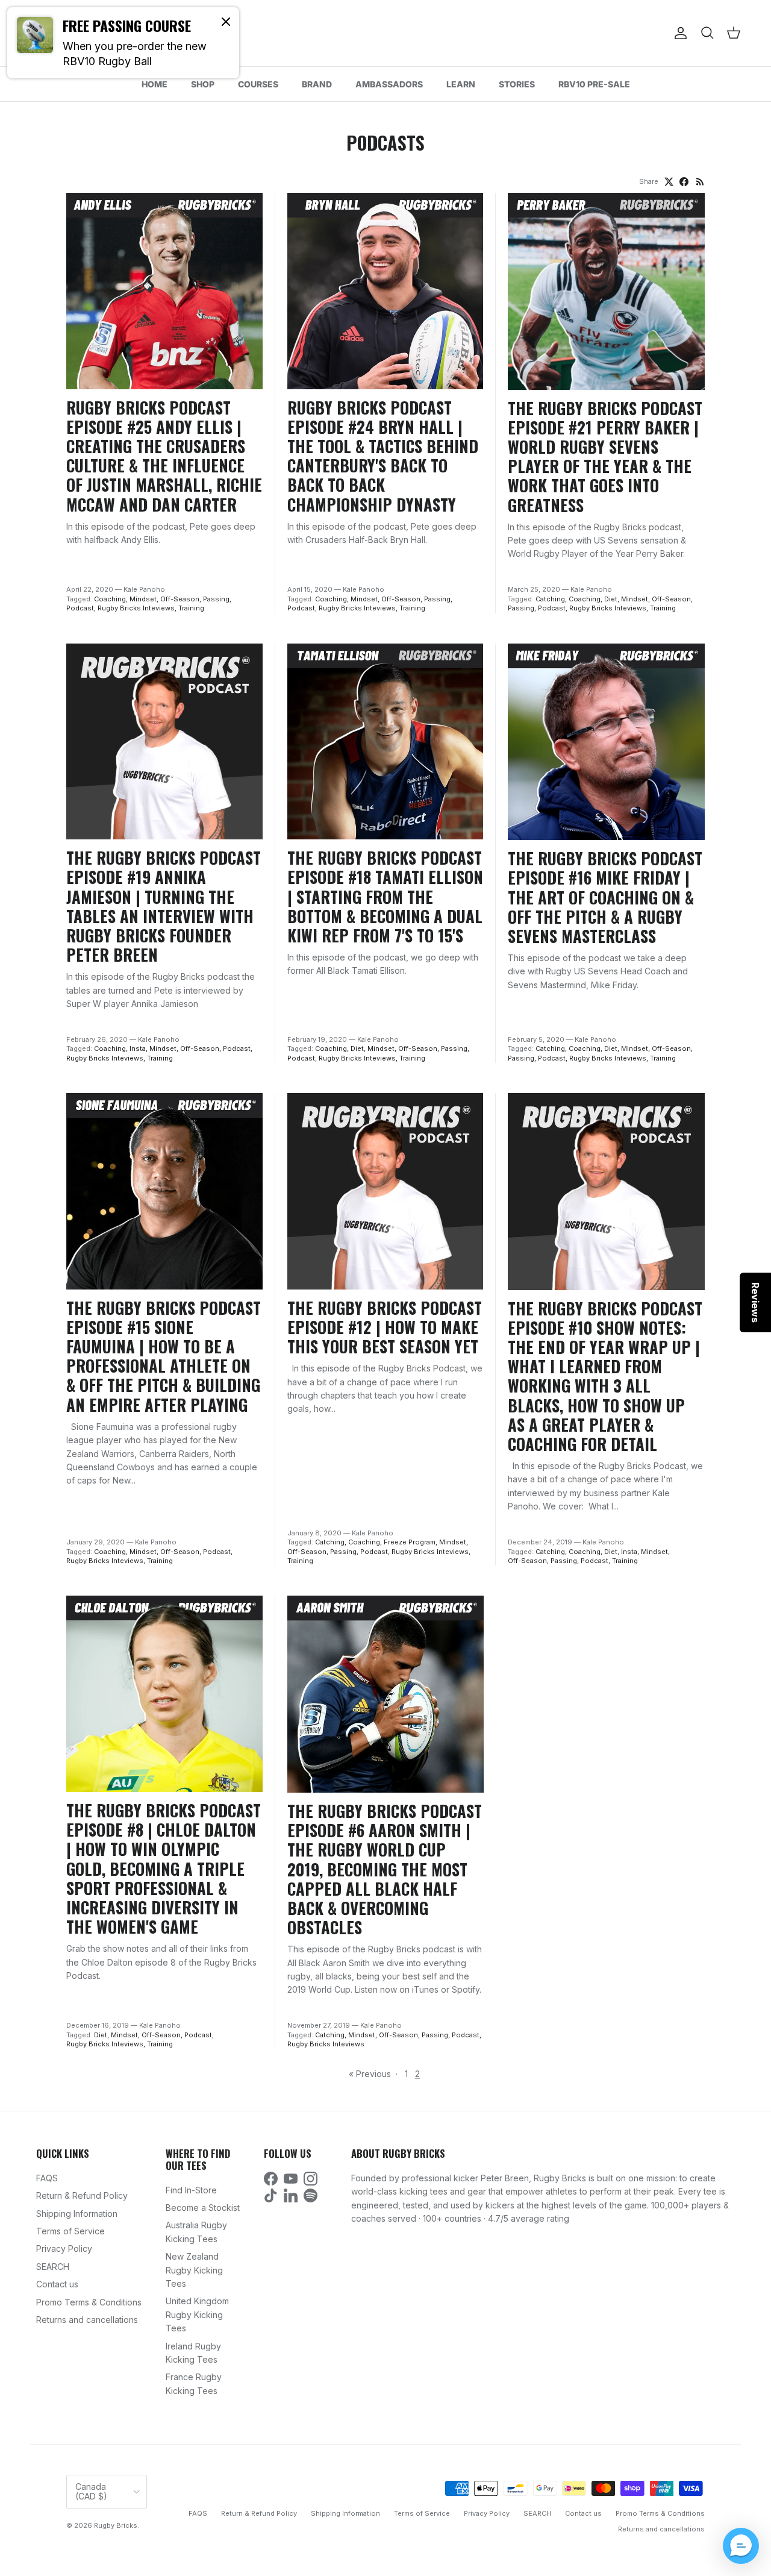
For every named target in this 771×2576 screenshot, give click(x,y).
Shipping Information (77, 2214)
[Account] (678, 33)
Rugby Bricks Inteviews (136, 608)
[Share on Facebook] (684, 182)
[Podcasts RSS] (700, 182)
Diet (611, 599)
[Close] (226, 21)
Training (191, 608)
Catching (550, 599)
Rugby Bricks (116, 2525)
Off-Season (180, 599)
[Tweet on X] (669, 182)
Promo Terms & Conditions (89, 2302)
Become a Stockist (203, 2208)
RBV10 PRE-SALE (594, 84)
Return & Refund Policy (82, 2195)
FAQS (47, 2178)
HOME (155, 84)
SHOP (203, 84)
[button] (741, 2546)
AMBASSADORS (389, 84)
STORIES (517, 84)
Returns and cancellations (87, 2320)
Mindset (143, 599)
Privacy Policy (64, 2249)
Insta (138, 1048)
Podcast (80, 608)
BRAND (317, 84)
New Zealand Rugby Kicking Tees (194, 2270)
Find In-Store (191, 2190)
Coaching (110, 599)
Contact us (57, 2284)
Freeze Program (410, 1542)
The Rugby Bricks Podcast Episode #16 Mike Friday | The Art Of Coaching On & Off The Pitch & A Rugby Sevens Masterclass (605, 897)
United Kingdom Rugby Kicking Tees (197, 2314)
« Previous (370, 2074)
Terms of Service (70, 2231)
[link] (123, 43)
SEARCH (53, 2267)
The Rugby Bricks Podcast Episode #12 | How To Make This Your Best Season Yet (385, 1327)
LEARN (461, 84)
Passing (216, 599)
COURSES (258, 84)
